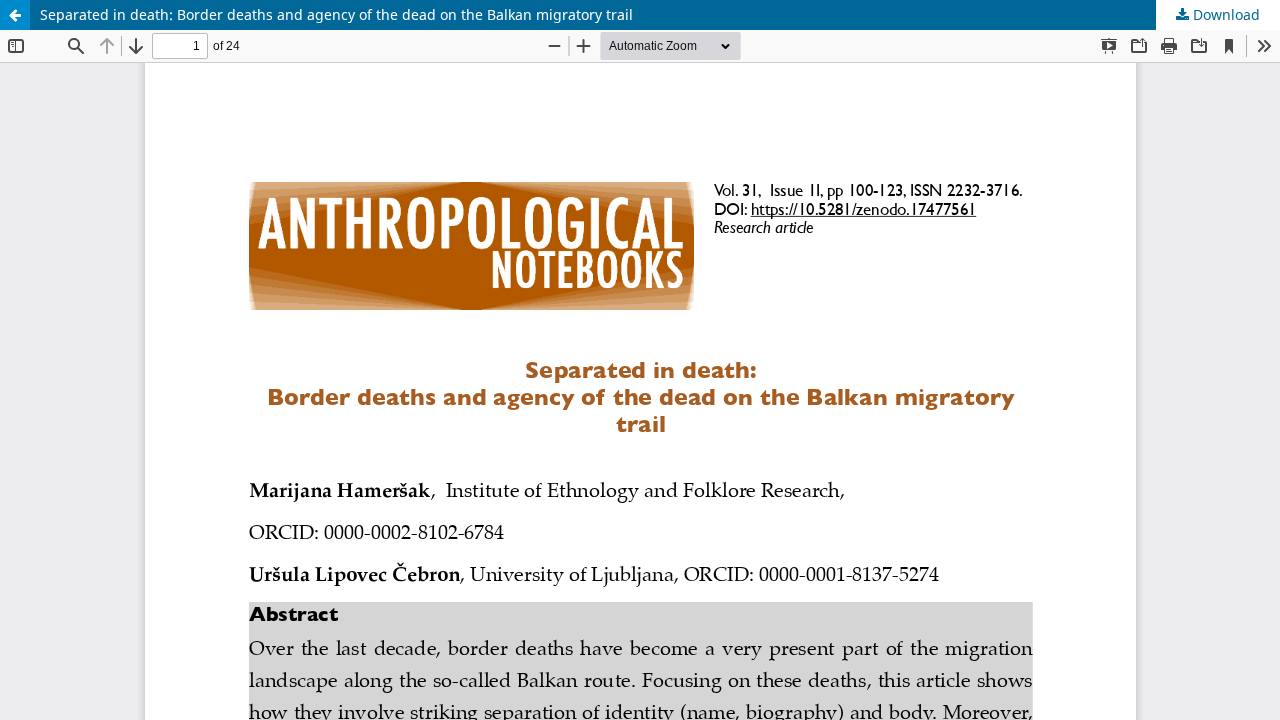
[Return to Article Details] (15, 15)
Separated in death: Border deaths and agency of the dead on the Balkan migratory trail (336, 14)
